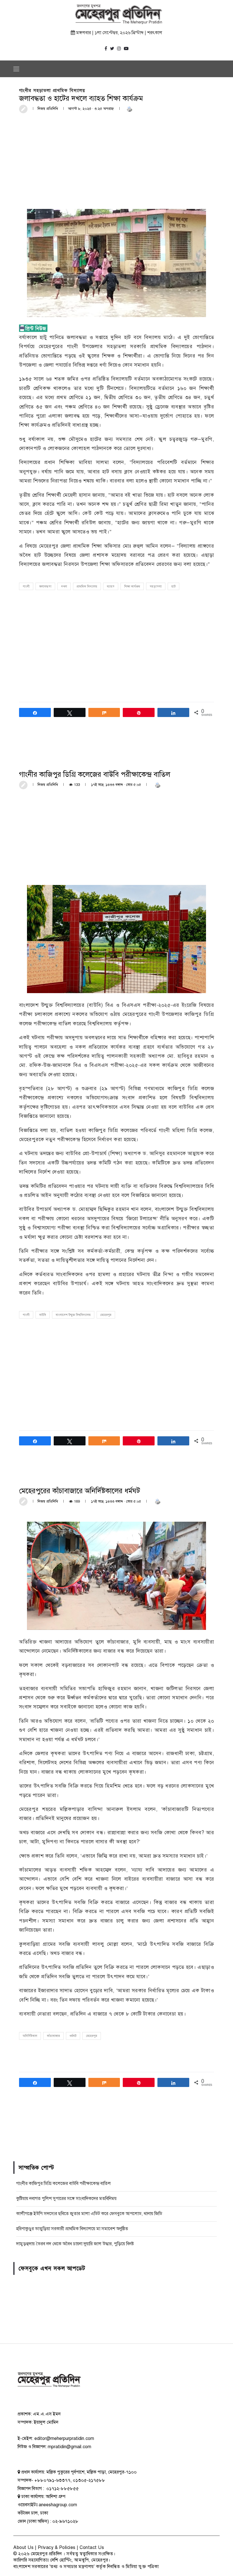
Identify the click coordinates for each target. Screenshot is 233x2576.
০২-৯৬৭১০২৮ (65, 2521)
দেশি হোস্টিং (61, 2560)
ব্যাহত (111, 587)
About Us (23, 2548)
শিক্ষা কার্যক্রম (132, 587)
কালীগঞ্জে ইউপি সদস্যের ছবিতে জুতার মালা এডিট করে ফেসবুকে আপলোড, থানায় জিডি (89, 2214)
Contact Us (92, 2548)
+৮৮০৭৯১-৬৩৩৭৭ (52, 2480)
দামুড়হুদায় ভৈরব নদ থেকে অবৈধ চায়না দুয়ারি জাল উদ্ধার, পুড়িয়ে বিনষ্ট (75, 2244)
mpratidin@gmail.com (69, 2447)
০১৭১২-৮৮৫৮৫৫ (62, 2489)
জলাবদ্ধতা (45, 587)
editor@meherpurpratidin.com (64, 2439)
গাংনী (26, 587)
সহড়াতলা (156, 587)
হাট (173, 587)
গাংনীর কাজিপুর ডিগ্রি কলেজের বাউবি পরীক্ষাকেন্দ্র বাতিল (64, 2183)
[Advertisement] (116, 161)
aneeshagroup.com (58, 2505)
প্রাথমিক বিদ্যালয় (87, 587)
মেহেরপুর (106, 1315)
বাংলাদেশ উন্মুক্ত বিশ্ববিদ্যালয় (73, 1315)
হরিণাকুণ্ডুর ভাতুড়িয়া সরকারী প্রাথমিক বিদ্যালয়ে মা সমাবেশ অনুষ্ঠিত (72, 2229)
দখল (64, 587)
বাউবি (43, 1315)
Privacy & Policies (57, 2548)
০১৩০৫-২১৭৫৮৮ (89, 2480)
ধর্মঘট (73, 2036)
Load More (116, 2131)
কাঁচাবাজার (53, 2036)
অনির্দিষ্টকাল (30, 2036)
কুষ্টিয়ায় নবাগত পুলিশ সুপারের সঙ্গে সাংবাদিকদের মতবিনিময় (66, 2199)
